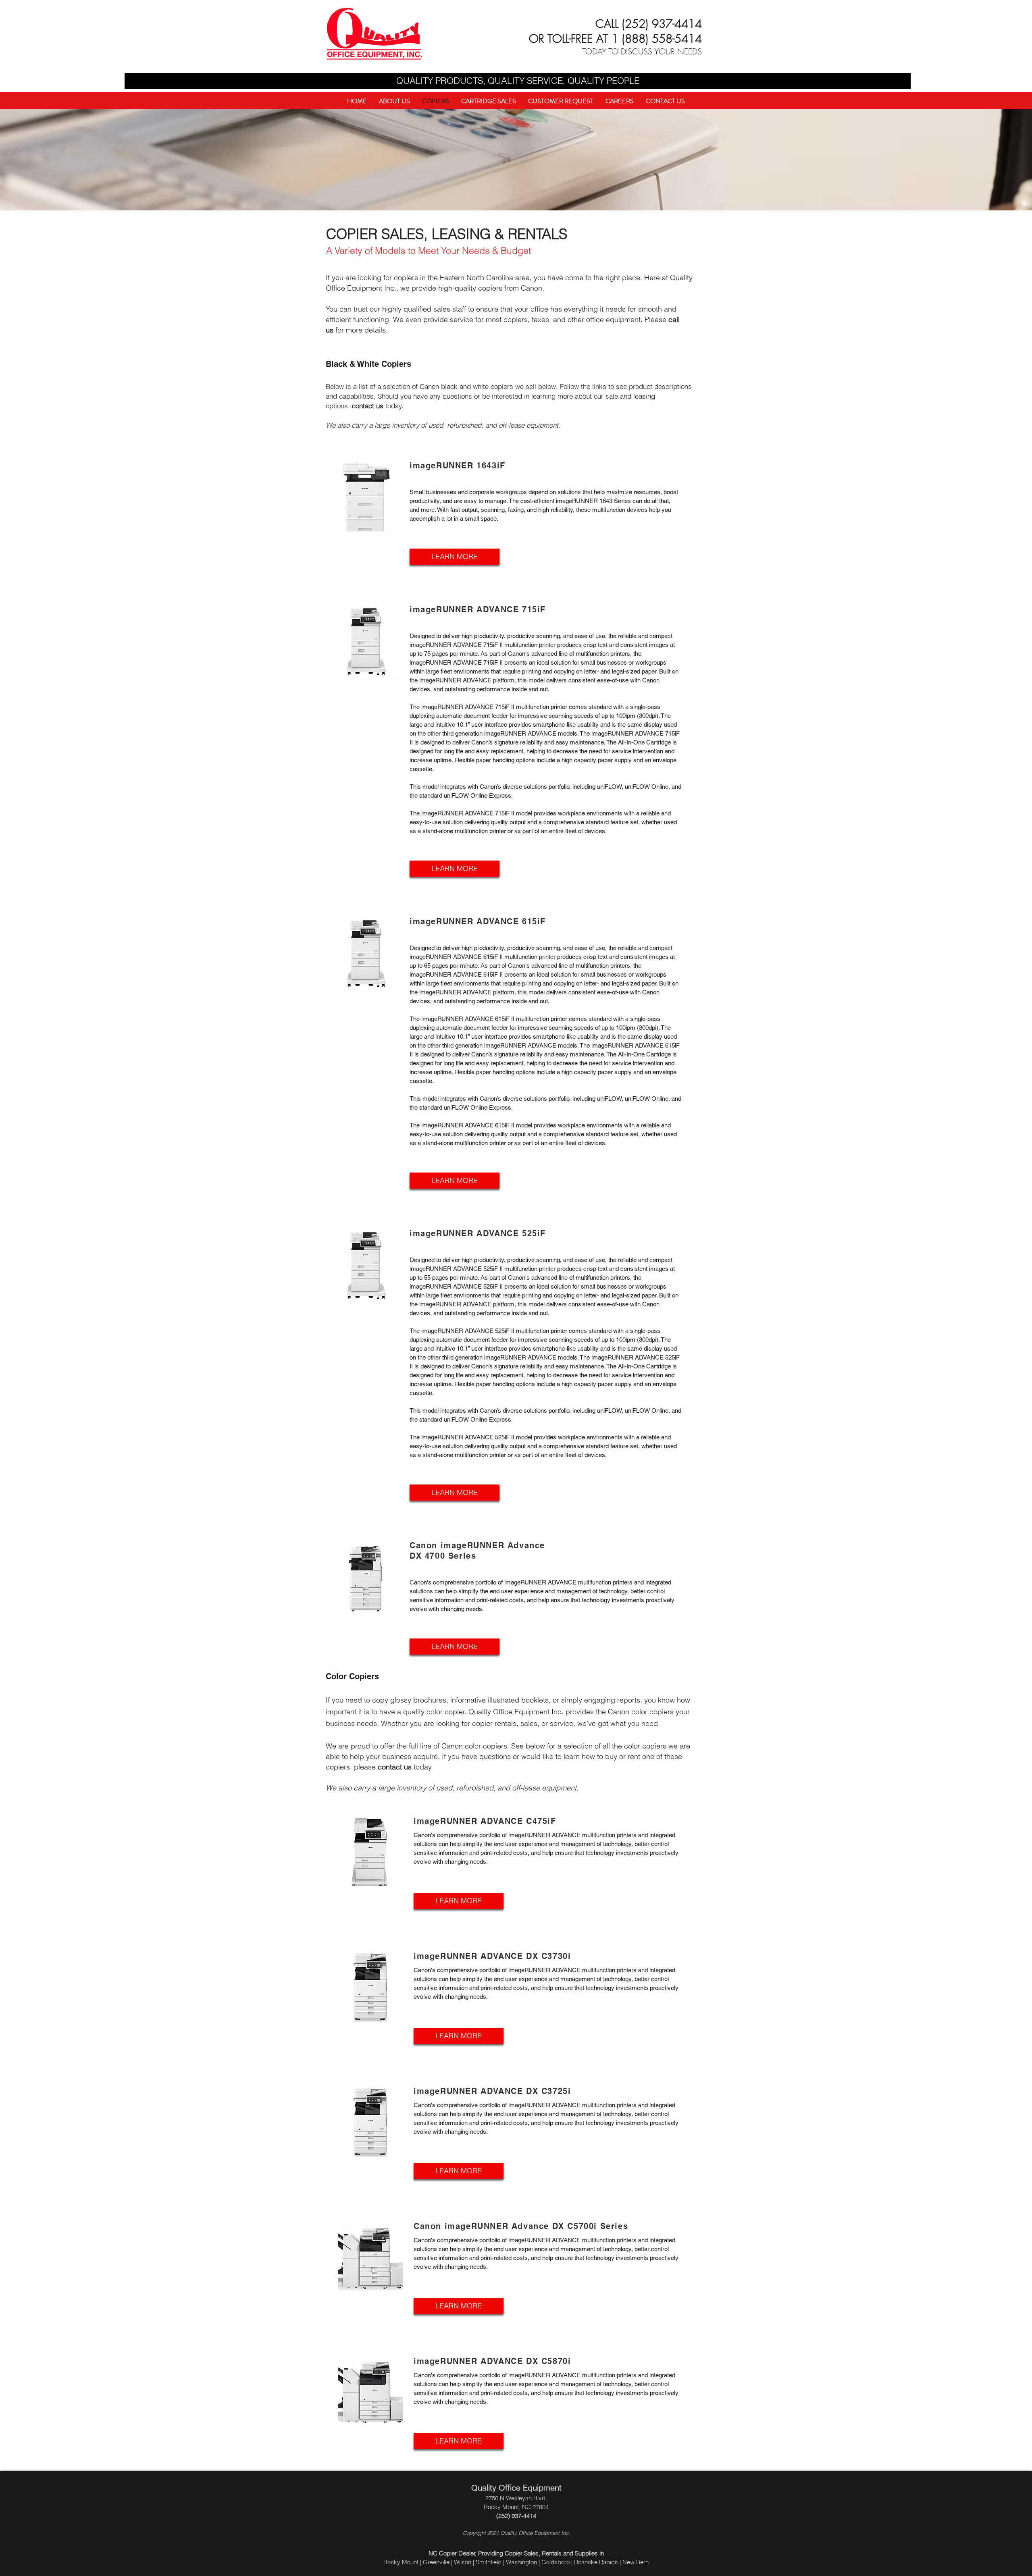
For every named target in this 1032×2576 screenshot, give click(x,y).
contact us (368, 406)
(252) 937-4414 (662, 24)
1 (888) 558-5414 (657, 38)
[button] (561, 101)
